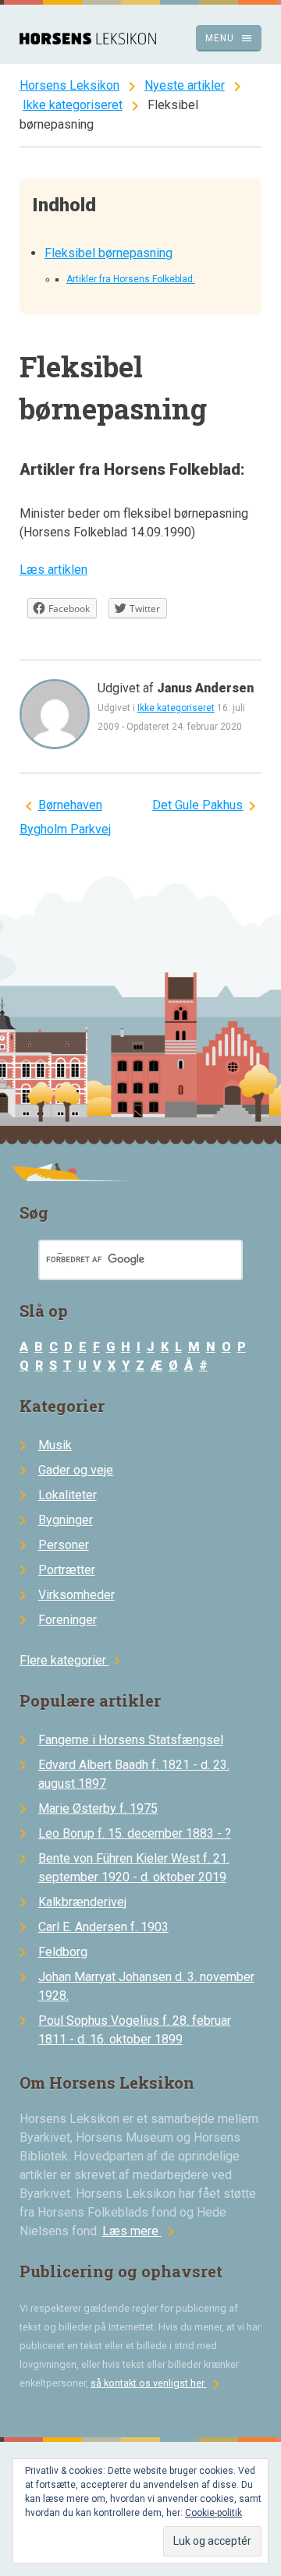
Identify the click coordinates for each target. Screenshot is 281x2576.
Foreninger (68, 1620)
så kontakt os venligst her (158, 2383)
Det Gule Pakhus (197, 805)
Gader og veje (76, 1470)
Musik (55, 1445)
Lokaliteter (68, 1495)
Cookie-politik (213, 2513)
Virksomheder (76, 1595)
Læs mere (141, 2231)
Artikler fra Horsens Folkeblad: (131, 279)
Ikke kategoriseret (73, 105)
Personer (64, 1545)
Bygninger (66, 1520)
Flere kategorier (72, 1660)
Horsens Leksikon (69, 85)
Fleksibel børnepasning (108, 253)
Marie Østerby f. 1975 (98, 1808)
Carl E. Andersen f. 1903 (103, 1927)
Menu (229, 38)
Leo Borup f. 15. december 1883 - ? (135, 1833)
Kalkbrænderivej (82, 1902)
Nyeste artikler (185, 85)
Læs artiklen (53, 570)
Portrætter (67, 1570)
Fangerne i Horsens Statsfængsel (131, 1740)
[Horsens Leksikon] (88, 40)
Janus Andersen (205, 688)
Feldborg (63, 1952)
